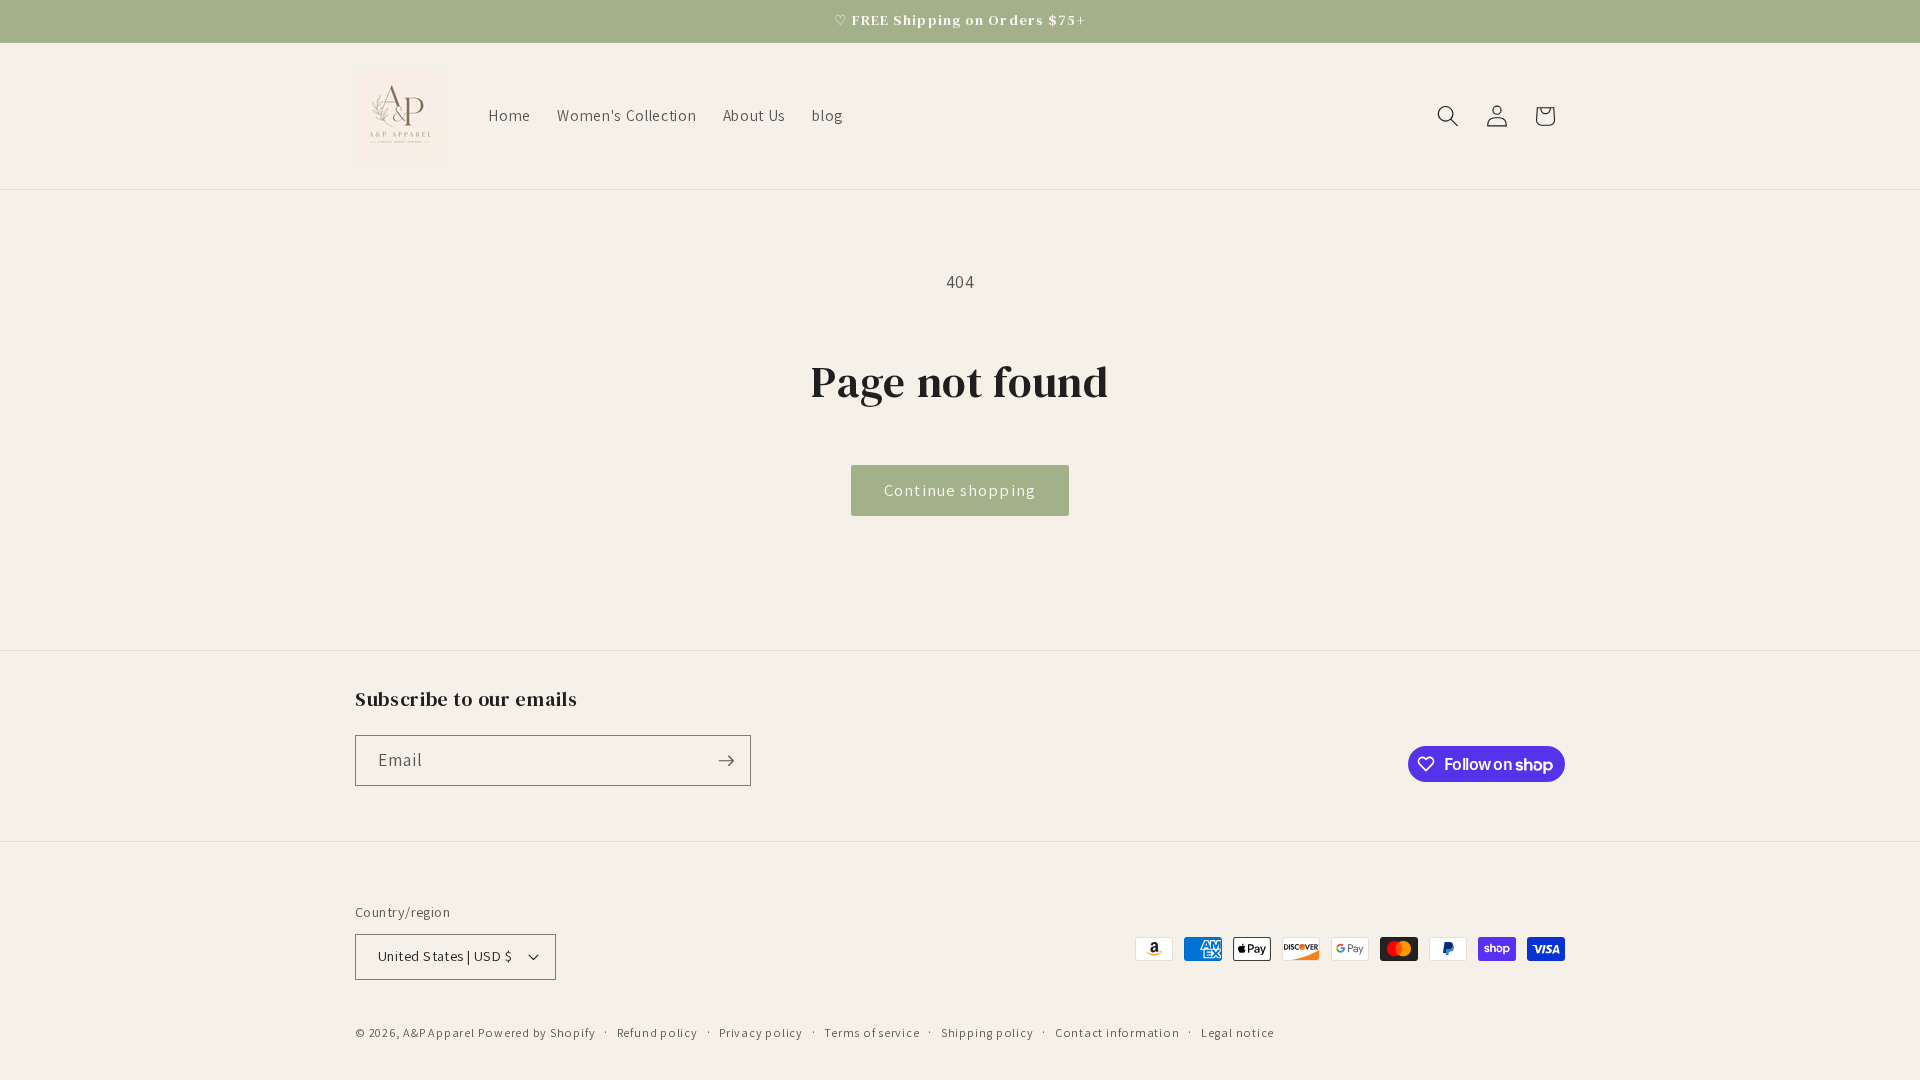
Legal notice (1237, 1032)
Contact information (1117, 1032)
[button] (1448, 116)
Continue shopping (960, 490)
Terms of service (871, 1032)
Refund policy (657, 1032)
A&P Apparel (438, 1032)
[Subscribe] (726, 761)
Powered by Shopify (536, 1032)
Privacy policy (761, 1032)
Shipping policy (987, 1032)
